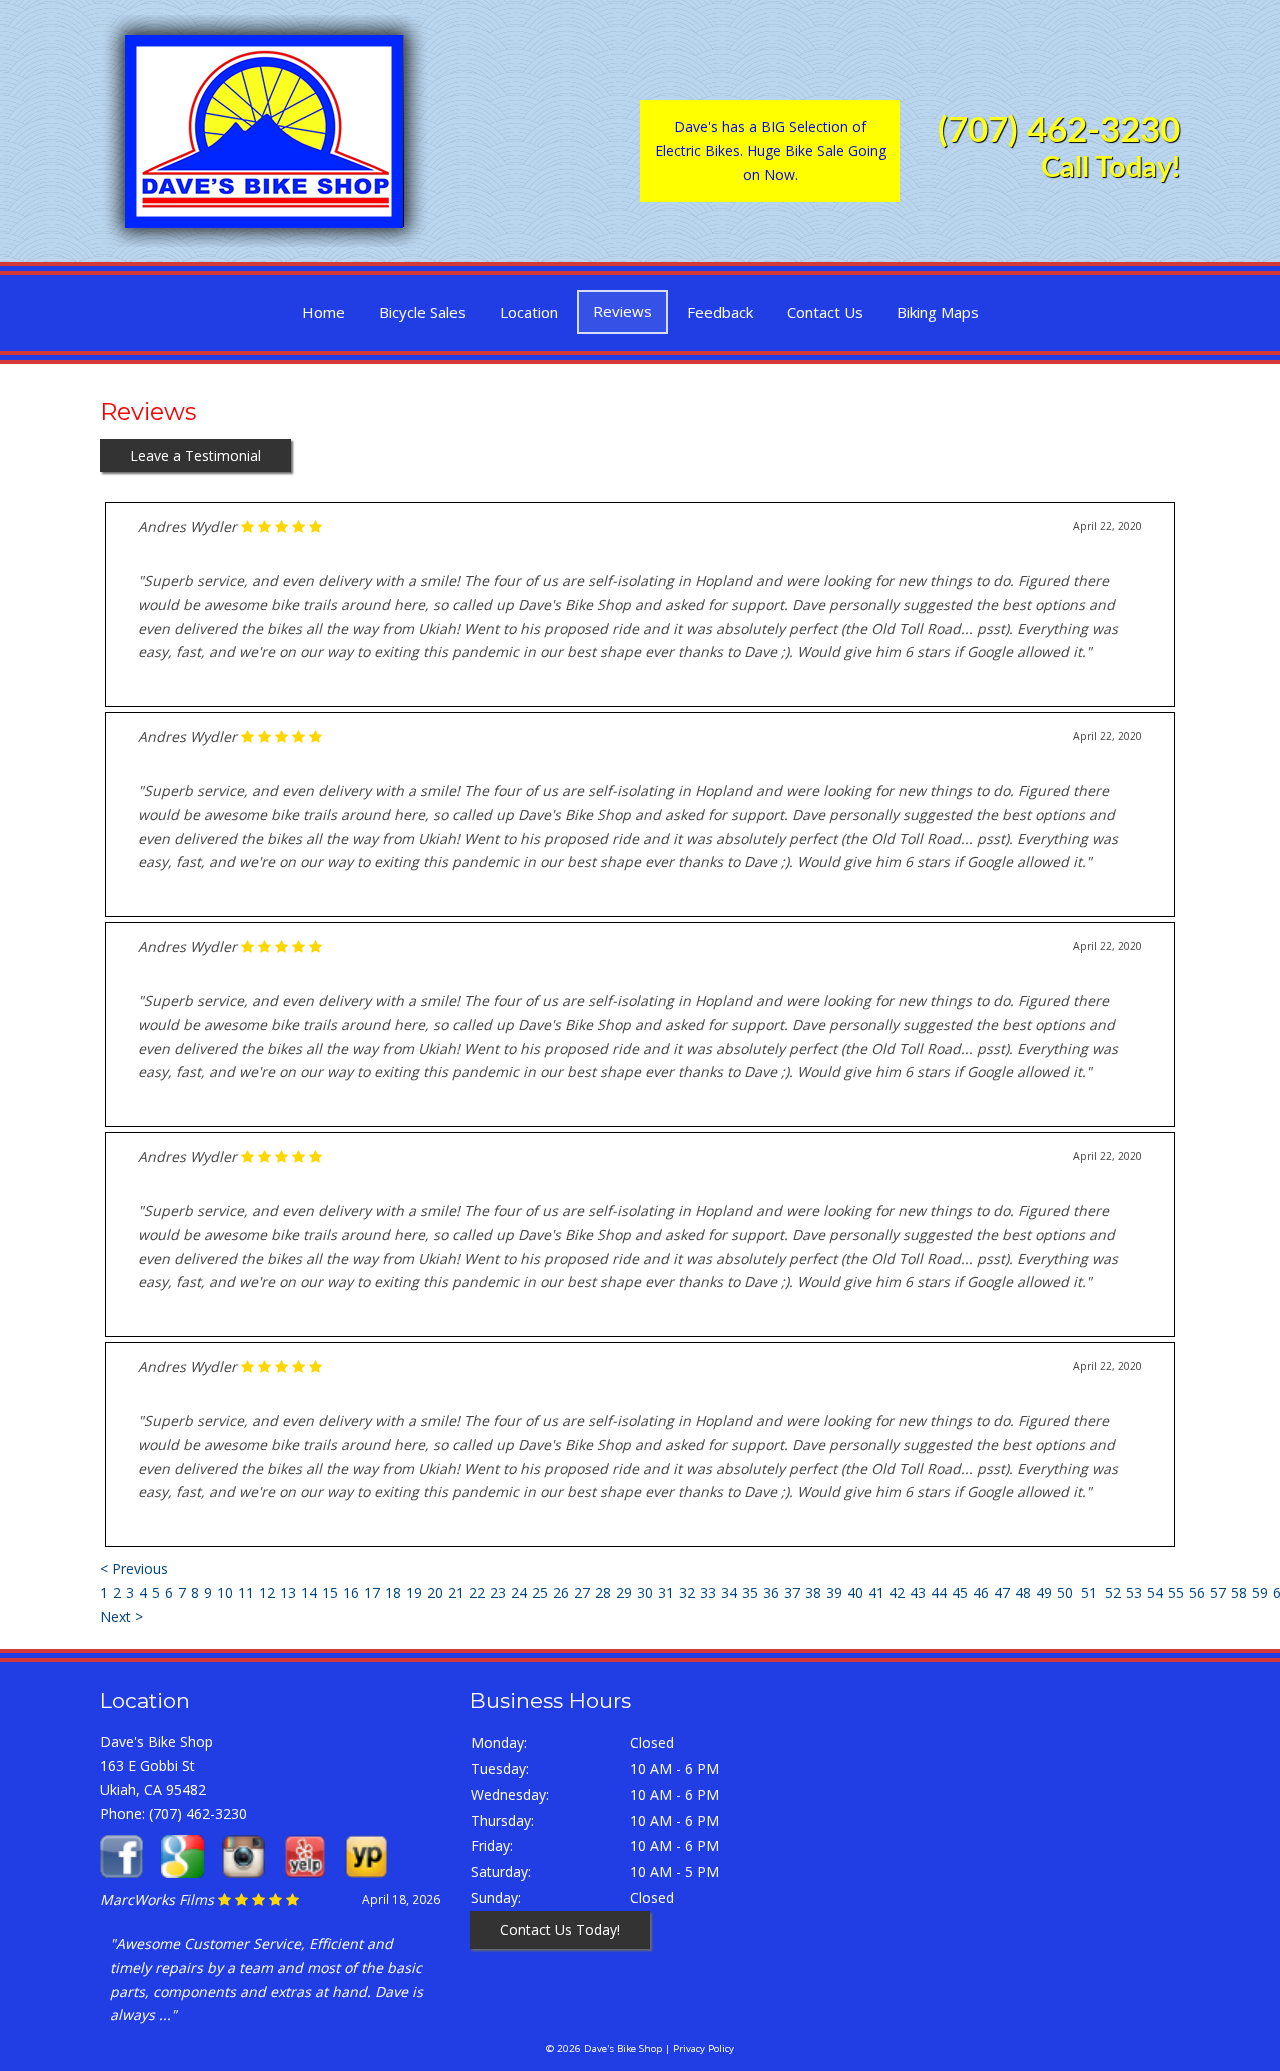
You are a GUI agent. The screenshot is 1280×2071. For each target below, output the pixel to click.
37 (792, 1592)
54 (1155, 1592)
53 (1134, 1592)
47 (1002, 1592)
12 (267, 1592)
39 (834, 1592)
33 (708, 1592)
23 (498, 1592)
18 (393, 1592)
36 (771, 1592)
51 (1089, 1592)
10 (225, 1592)
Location (529, 312)
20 (435, 1592)
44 (939, 1592)
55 (1176, 1592)
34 (729, 1592)
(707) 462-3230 (1059, 131)
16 (351, 1592)
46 (981, 1592)
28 (603, 1592)
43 (918, 1592)
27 (582, 1592)
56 (1197, 1592)
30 (645, 1592)
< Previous (134, 1568)
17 (372, 1592)
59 (1260, 1592)
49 (1044, 1592)
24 (519, 1592)
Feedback (720, 312)
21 (456, 1592)
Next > (121, 1616)
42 (897, 1592)
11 (246, 1592)
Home (323, 312)
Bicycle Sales (422, 312)
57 (1218, 1592)
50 (1065, 1592)
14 (309, 1592)
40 (855, 1592)
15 (330, 1592)
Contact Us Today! (560, 1929)
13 (288, 1592)
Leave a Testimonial (195, 455)
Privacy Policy (703, 2048)
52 (1113, 1592)
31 (666, 1592)
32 (687, 1592)
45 (960, 1592)
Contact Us (825, 312)
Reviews (622, 311)
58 (1239, 1592)
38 (813, 1592)
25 (540, 1592)
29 (624, 1592)
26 (561, 1592)
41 (876, 1592)
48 (1023, 1592)
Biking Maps (938, 312)
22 (477, 1592)
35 (750, 1592)
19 (414, 1592)
